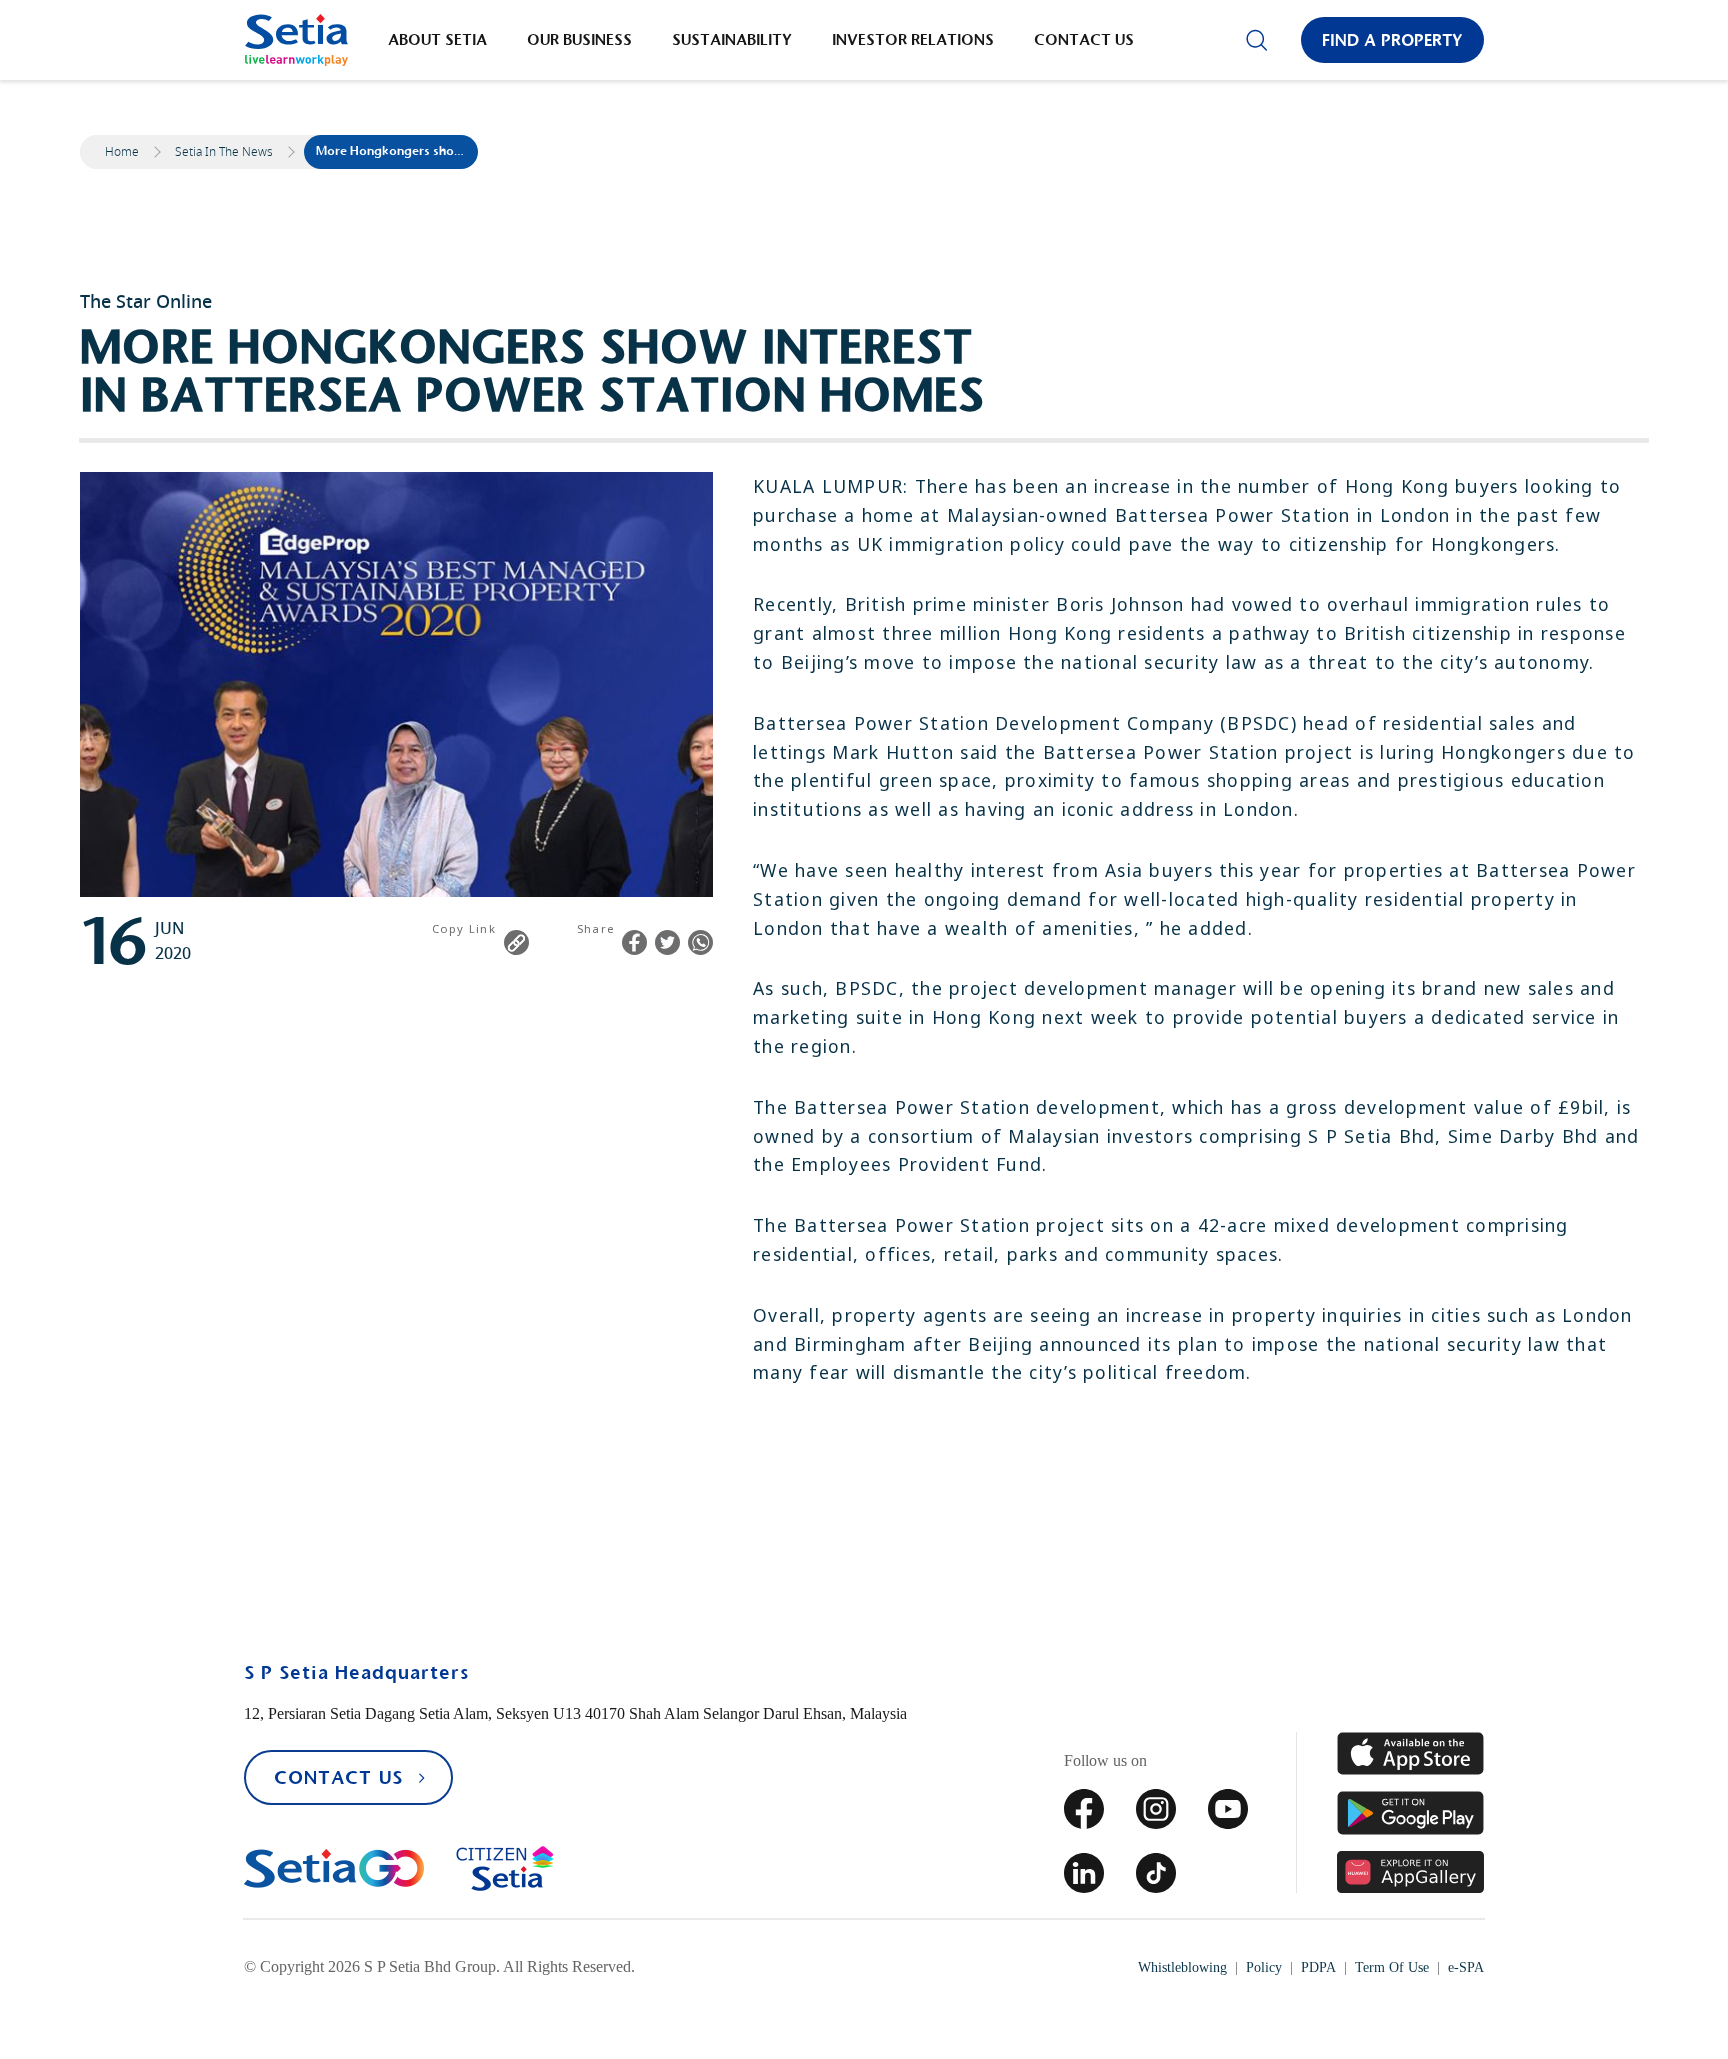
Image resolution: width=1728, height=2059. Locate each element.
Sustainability (732, 39)
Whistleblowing (1182, 1967)
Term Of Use (1392, 1967)
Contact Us (1084, 39)
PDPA (1318, 1967)
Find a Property (1392, 40)
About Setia (437, 39)
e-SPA (1466, 1967)
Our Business (579, 39)
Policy (1264, 1967)
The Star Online (146, 302)
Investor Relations (913, 39)
